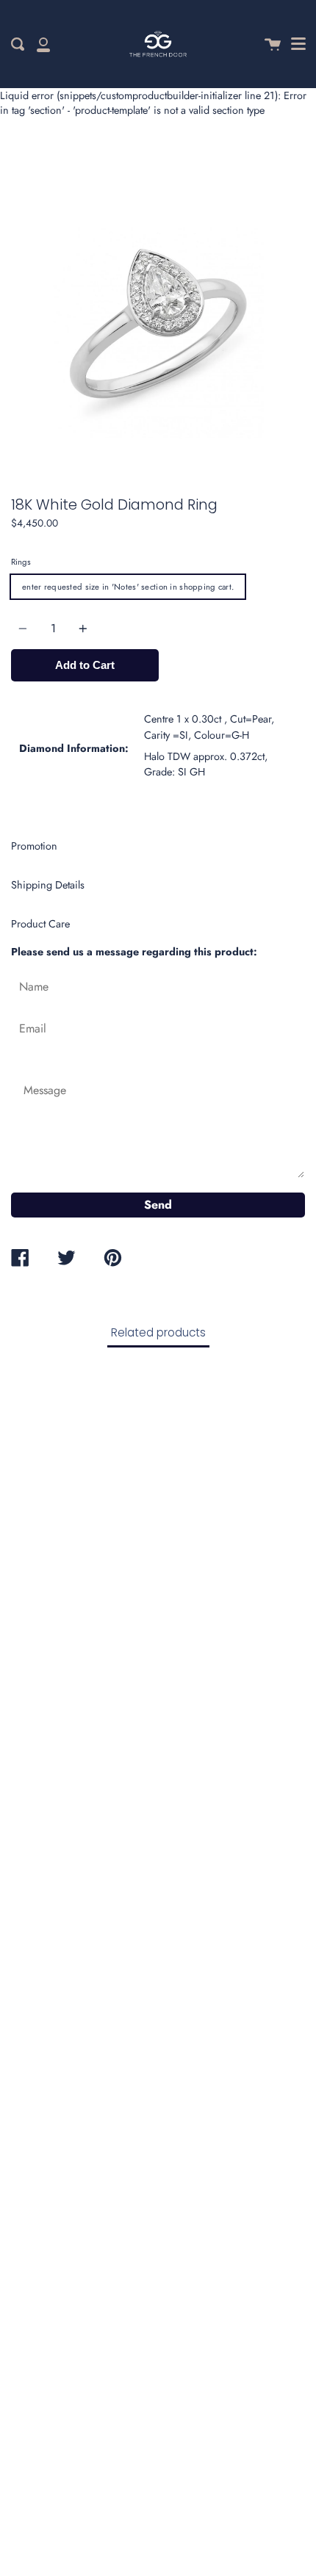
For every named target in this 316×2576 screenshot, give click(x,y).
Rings (21, 562)
